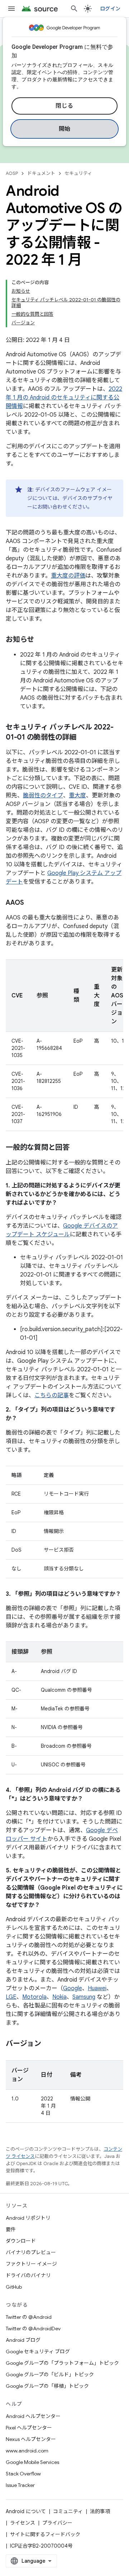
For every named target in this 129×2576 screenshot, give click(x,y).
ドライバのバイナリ (28, 2275)
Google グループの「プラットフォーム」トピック (62, 2363)
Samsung (84, 1997)
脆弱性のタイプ (43, 796)
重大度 (77, 796)
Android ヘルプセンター (33, 2416)
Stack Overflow (23, 2474)
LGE (11, 1997)
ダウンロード (21, 2241)
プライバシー (57, 2523)
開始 (65, 129)
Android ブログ (23, 2340)
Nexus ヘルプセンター (31, 2439)
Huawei (97, 1988)
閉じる (64, 106)
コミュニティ (68, 2511)
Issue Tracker (20, 2485)
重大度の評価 (68, 576)
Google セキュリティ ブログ (38, 2352)
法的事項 (100, 2511)
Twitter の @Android (29, 2317)
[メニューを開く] (11, 9)
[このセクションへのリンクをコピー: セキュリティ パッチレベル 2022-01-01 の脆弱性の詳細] (83, 738)
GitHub (14, 2287)
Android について (26, 2511)
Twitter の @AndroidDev (33, 2329)
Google (73, 1988)
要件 (11, 2229)
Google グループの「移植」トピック (47, 2386)
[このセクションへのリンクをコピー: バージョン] (48, 2044)
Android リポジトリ (28, 2218)
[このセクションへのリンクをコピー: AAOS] (31, 903)
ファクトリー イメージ (31, 2264)
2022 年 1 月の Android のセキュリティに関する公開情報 (64, 398)
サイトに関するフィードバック (45, 2534)
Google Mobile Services (32, 2462)
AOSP (12, 173)
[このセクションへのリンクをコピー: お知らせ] (41, 640)
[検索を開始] (74, 9)
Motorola (34, 1997)
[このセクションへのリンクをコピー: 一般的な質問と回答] (77, 1148)
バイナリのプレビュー (31, 2252)
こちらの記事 (52, 1395)
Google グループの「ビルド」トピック (50, 2375)
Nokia (59, 1997)
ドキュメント (41, 173)
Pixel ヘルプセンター (29, 2428)
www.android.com (27, 2451)
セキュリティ (78, 173)
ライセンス (23, 2523)
